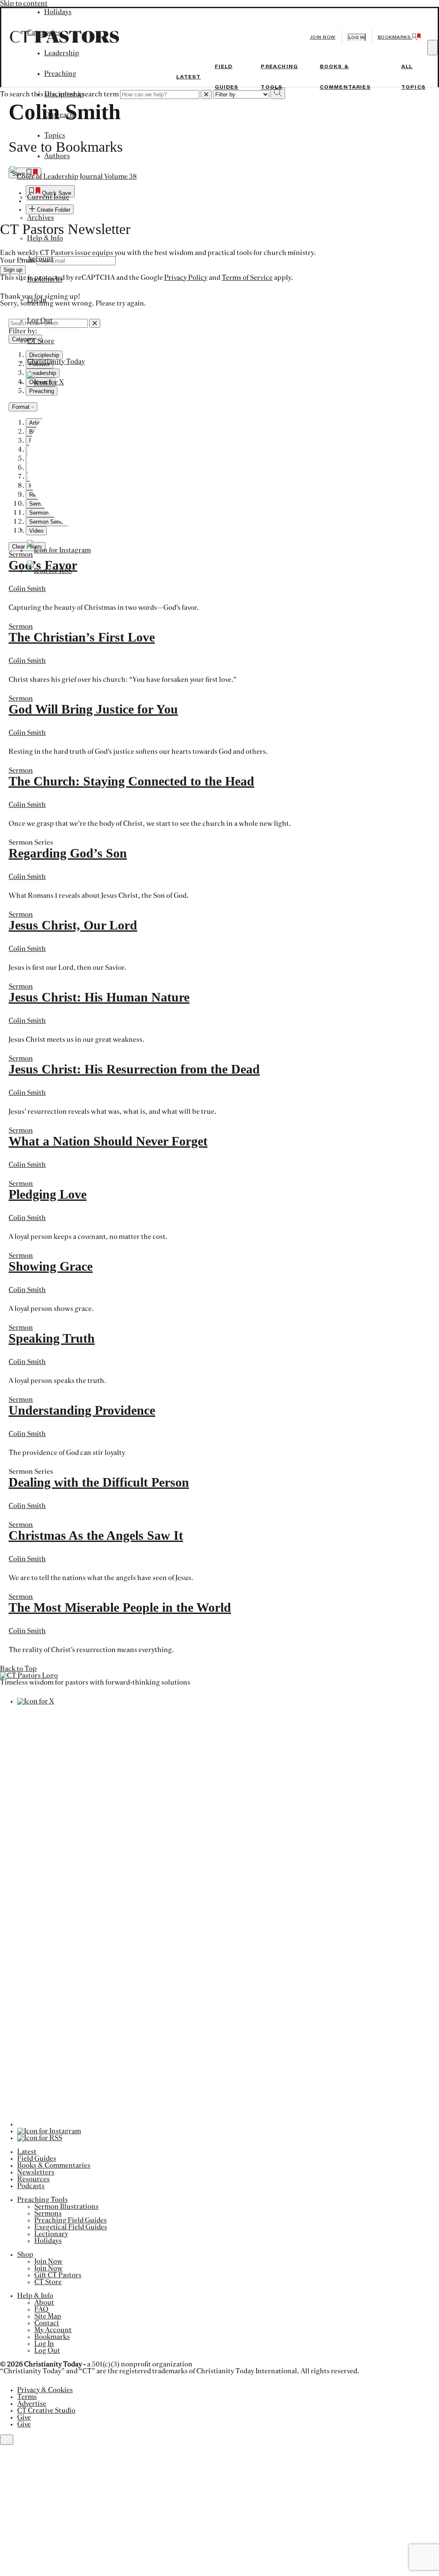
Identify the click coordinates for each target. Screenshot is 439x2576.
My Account (53, 2330)
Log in (357, 37)
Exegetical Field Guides (71, 2227)
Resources (33, 2179)
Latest (189, 77)
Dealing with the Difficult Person (99, 1482)
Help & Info (45, 238)
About (44, 2303)
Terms (27, 2397)
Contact (47, 2323)
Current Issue (48, 197)
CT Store (41, 341)
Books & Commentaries (54, 2165)
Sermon (21, 627)
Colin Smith (27, 589)
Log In (37, 300)
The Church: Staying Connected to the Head (131, 781)
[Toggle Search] (433, 48)
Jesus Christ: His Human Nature (99, 997)
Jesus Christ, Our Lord (73, 925)
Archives (41, 218)
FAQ (41, 2309)
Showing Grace (51, 1266)
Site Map (48, 2316)
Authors (57, 156)
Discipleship (64, 94)
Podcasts (31, 2186)
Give (24, 2417)
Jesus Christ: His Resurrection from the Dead (134, 1069)
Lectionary (51, 2234)
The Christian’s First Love (82, 637)
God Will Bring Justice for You (93, 709)
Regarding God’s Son (68, 853)
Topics (55, 135)
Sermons (48, 2213)
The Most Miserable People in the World (120, 1607)
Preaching (60, 74)
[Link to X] (45, 382)
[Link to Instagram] (59, 550)
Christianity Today (56, 362)
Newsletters (36, 2172)
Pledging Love (48, 1194)
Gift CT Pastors (58, 2275)
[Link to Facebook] (97, 530)
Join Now (323, 37)
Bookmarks (45, 279)
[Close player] (7, 2440)
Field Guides (37, 2159)
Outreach (59, 115)
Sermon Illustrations (66, 2207)
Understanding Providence (82, 1410)
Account (40, 259)
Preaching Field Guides (71, 2220)
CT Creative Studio (46, 2411)
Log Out (40, 321)
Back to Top (18, 1669)
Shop (25, 2255)
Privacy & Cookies (45, 2390)
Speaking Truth (52, 1338)
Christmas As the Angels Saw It (96, 1535)
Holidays (48, 2241)
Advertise (32, 2404)
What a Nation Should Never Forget (108, 1141)
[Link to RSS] (50, 571)
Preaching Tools (42, 2200)
